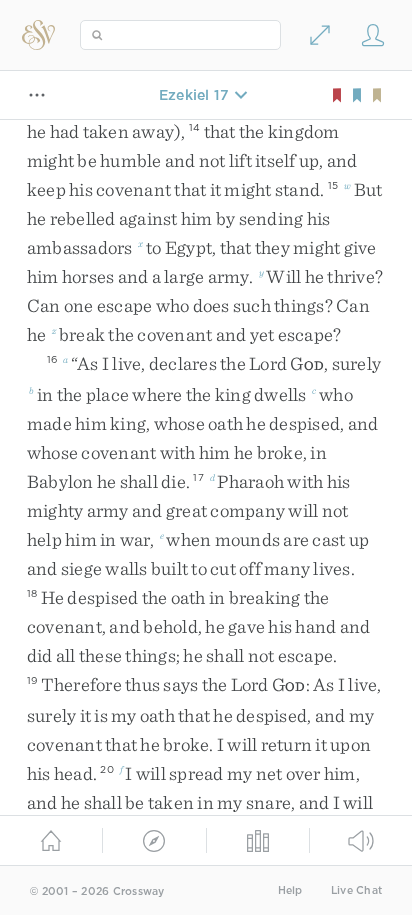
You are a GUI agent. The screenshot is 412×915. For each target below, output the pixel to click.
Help (290, 890)
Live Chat (356, 890)
